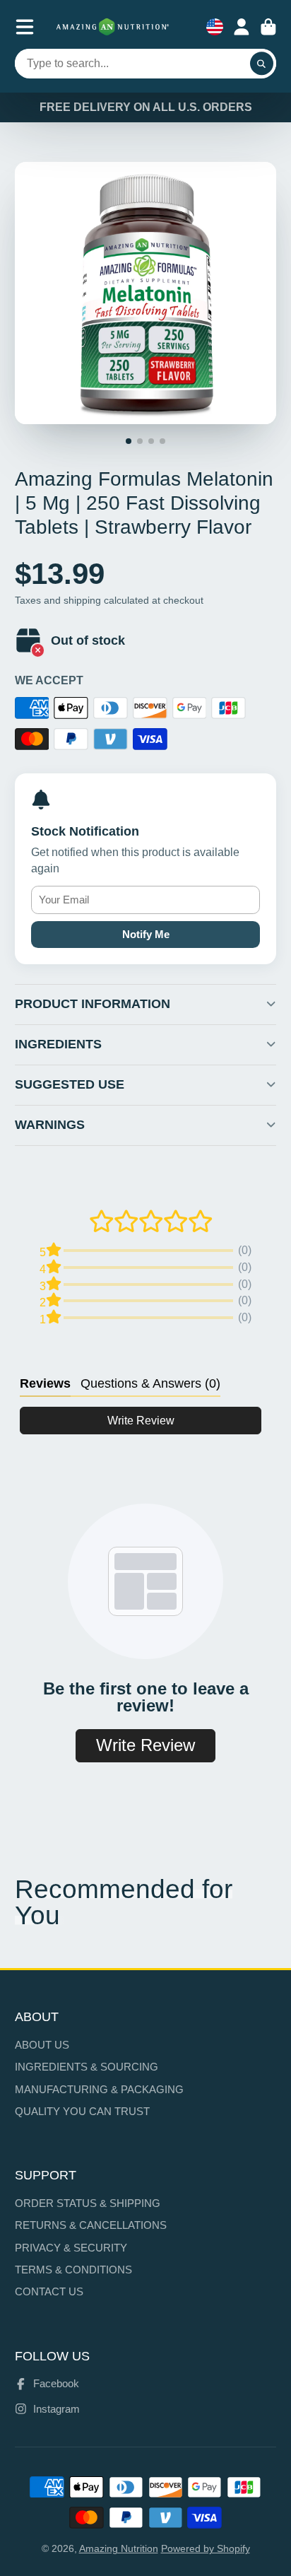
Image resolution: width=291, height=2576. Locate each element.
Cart (268, 27)
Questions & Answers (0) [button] (150, 1383)
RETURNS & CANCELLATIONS (91, 2225)
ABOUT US (42, 2045)
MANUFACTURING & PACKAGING (99, 2089)
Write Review (141, 1421)
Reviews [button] (45, 1383)
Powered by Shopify (206, 2548)
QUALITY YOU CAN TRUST (82, 2111)
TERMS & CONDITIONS (73, 2270)
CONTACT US (49, 2291)
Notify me (146, 934)
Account (242, 27)
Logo (113, 27)
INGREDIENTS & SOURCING (87, 2067)
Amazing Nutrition (119, 2548)
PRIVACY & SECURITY (71, 2248)
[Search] (262, 64)
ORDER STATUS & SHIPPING (88, 2203)
